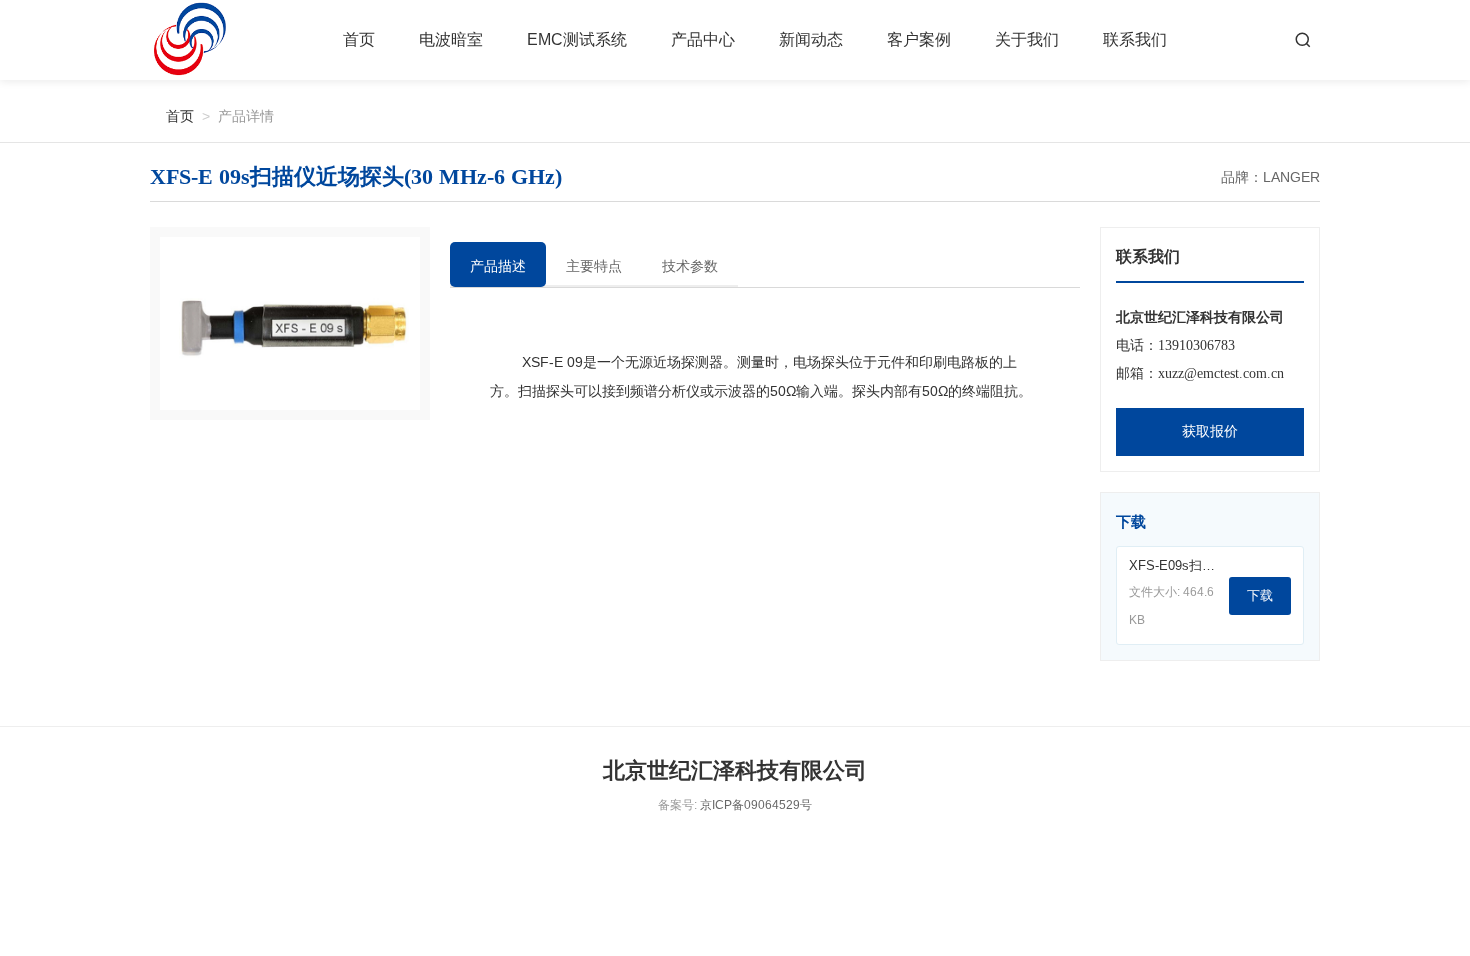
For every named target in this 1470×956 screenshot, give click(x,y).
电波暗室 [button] (451, 39)
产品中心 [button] (703, 39)
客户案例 (919, 39)
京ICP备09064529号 (756, 805)
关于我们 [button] (1027, 39)
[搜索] (1303, 40)
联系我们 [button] (1135, 39)
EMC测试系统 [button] (577, 39)
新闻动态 (811, 39)
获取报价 (1210, 431)
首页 (359, 39)
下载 (1260, 595)
